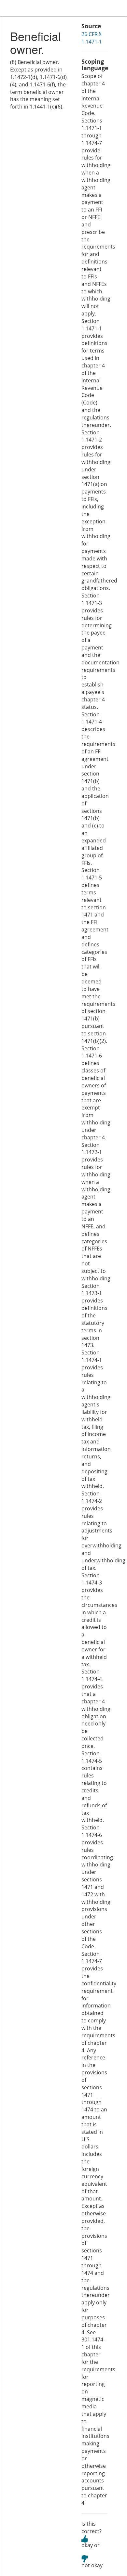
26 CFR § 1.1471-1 (92, 38)
